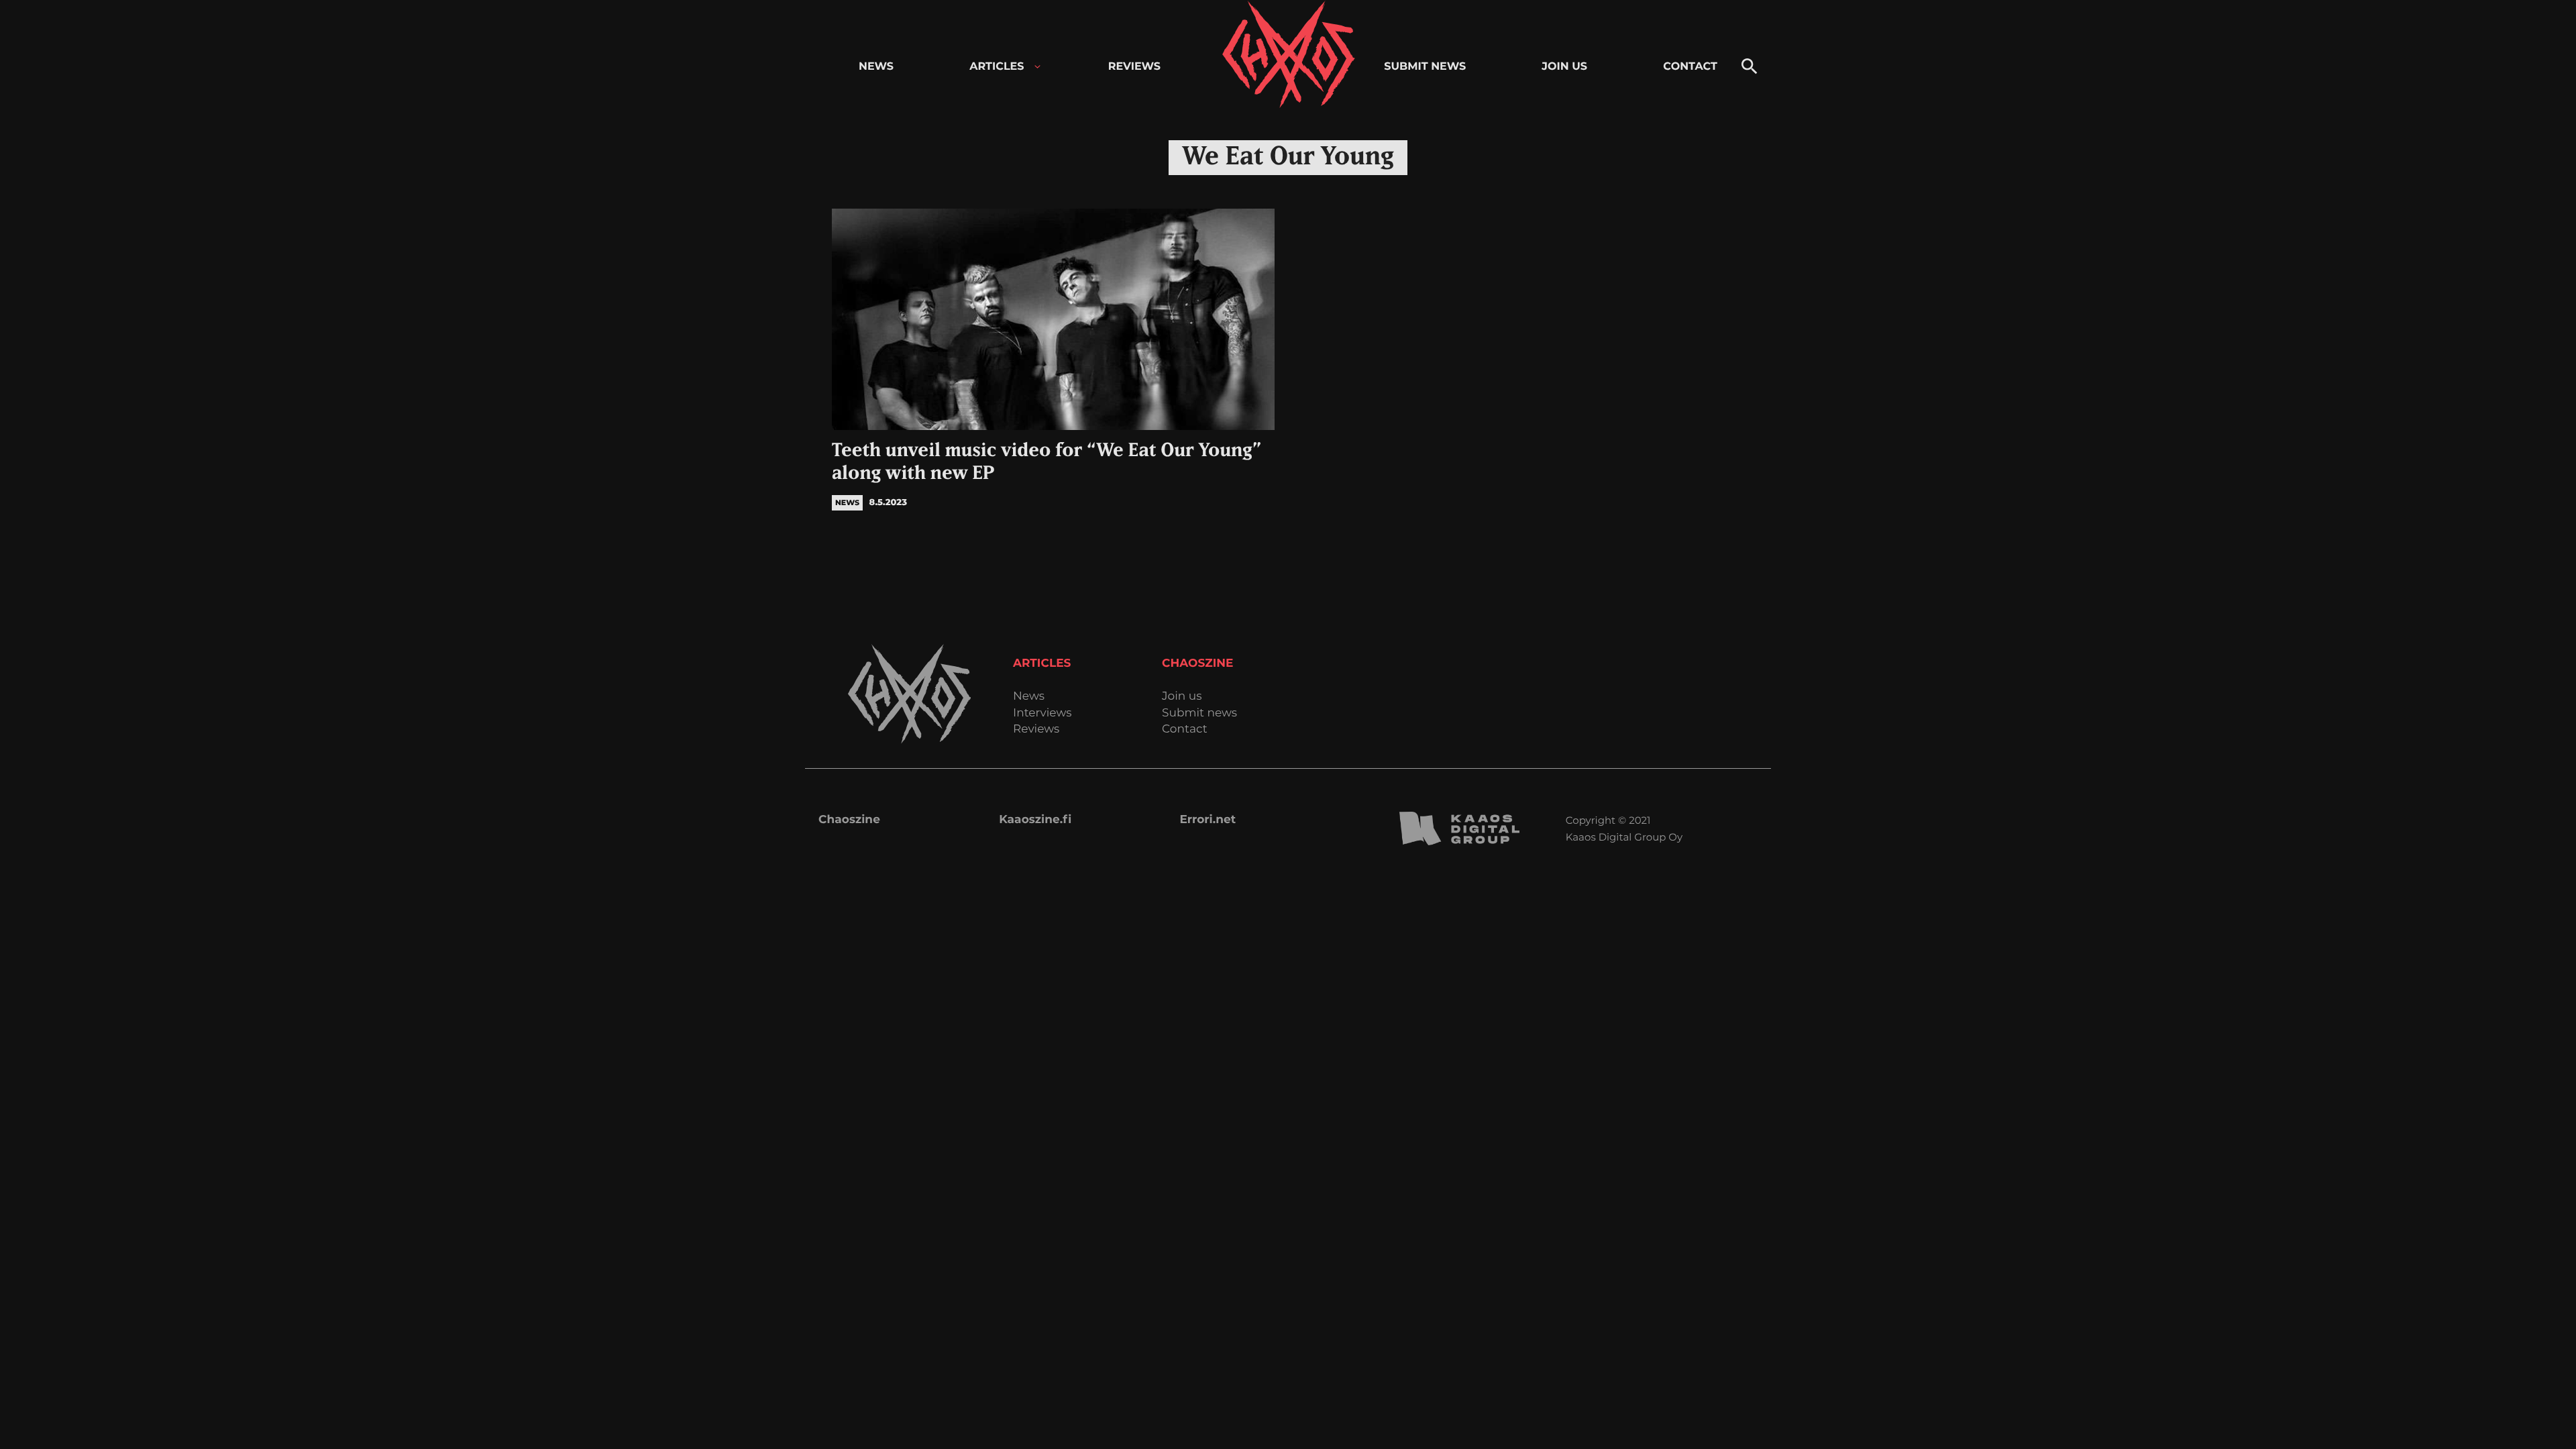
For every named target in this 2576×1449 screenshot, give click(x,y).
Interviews (1042, 713)
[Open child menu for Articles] (1037, 67)
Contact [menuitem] (1690, 67)
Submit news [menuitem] (1425, 67)
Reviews (1036, 730)
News (1029, 697)
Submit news (1199, 713)
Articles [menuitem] (997, 67)
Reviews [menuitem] (1134, 67)
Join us (1182, 697)
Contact (1185, 730)
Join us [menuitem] (1564, 67)
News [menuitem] (876, 67)
